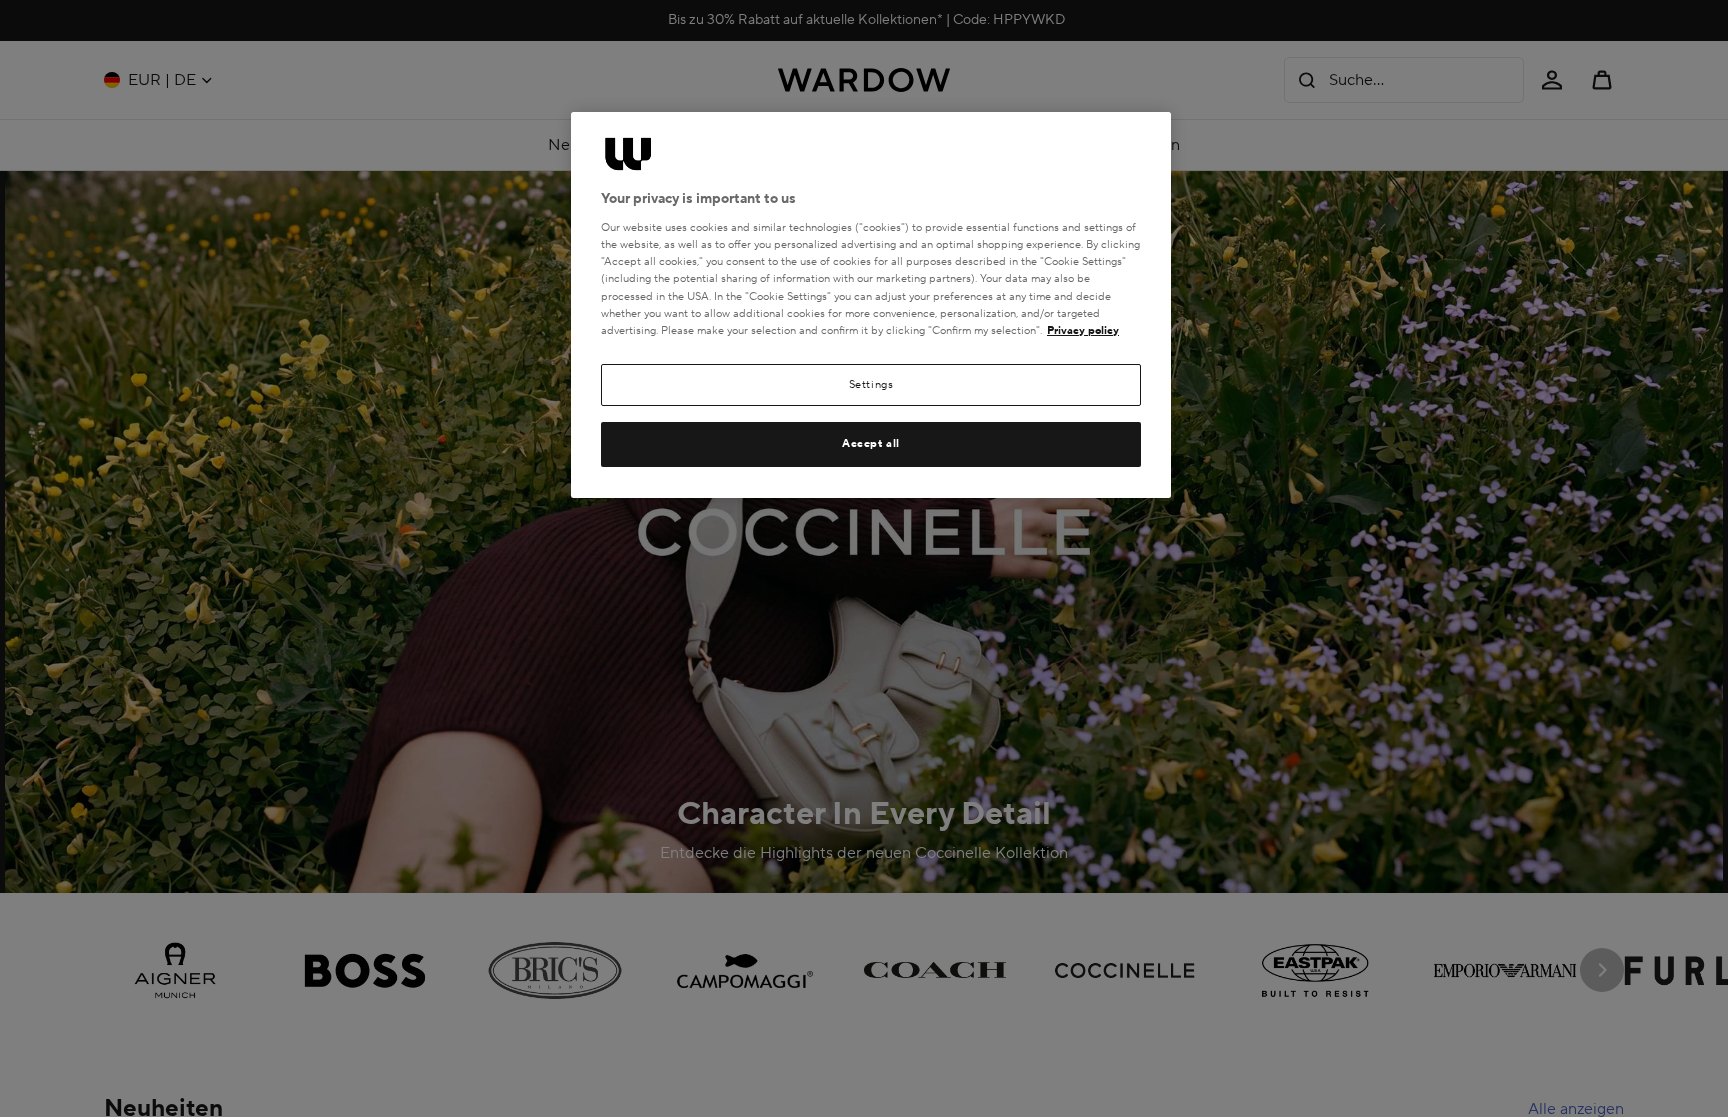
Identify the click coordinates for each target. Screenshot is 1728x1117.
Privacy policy (1083, 330)
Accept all (871, 443)
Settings (871, 384)
